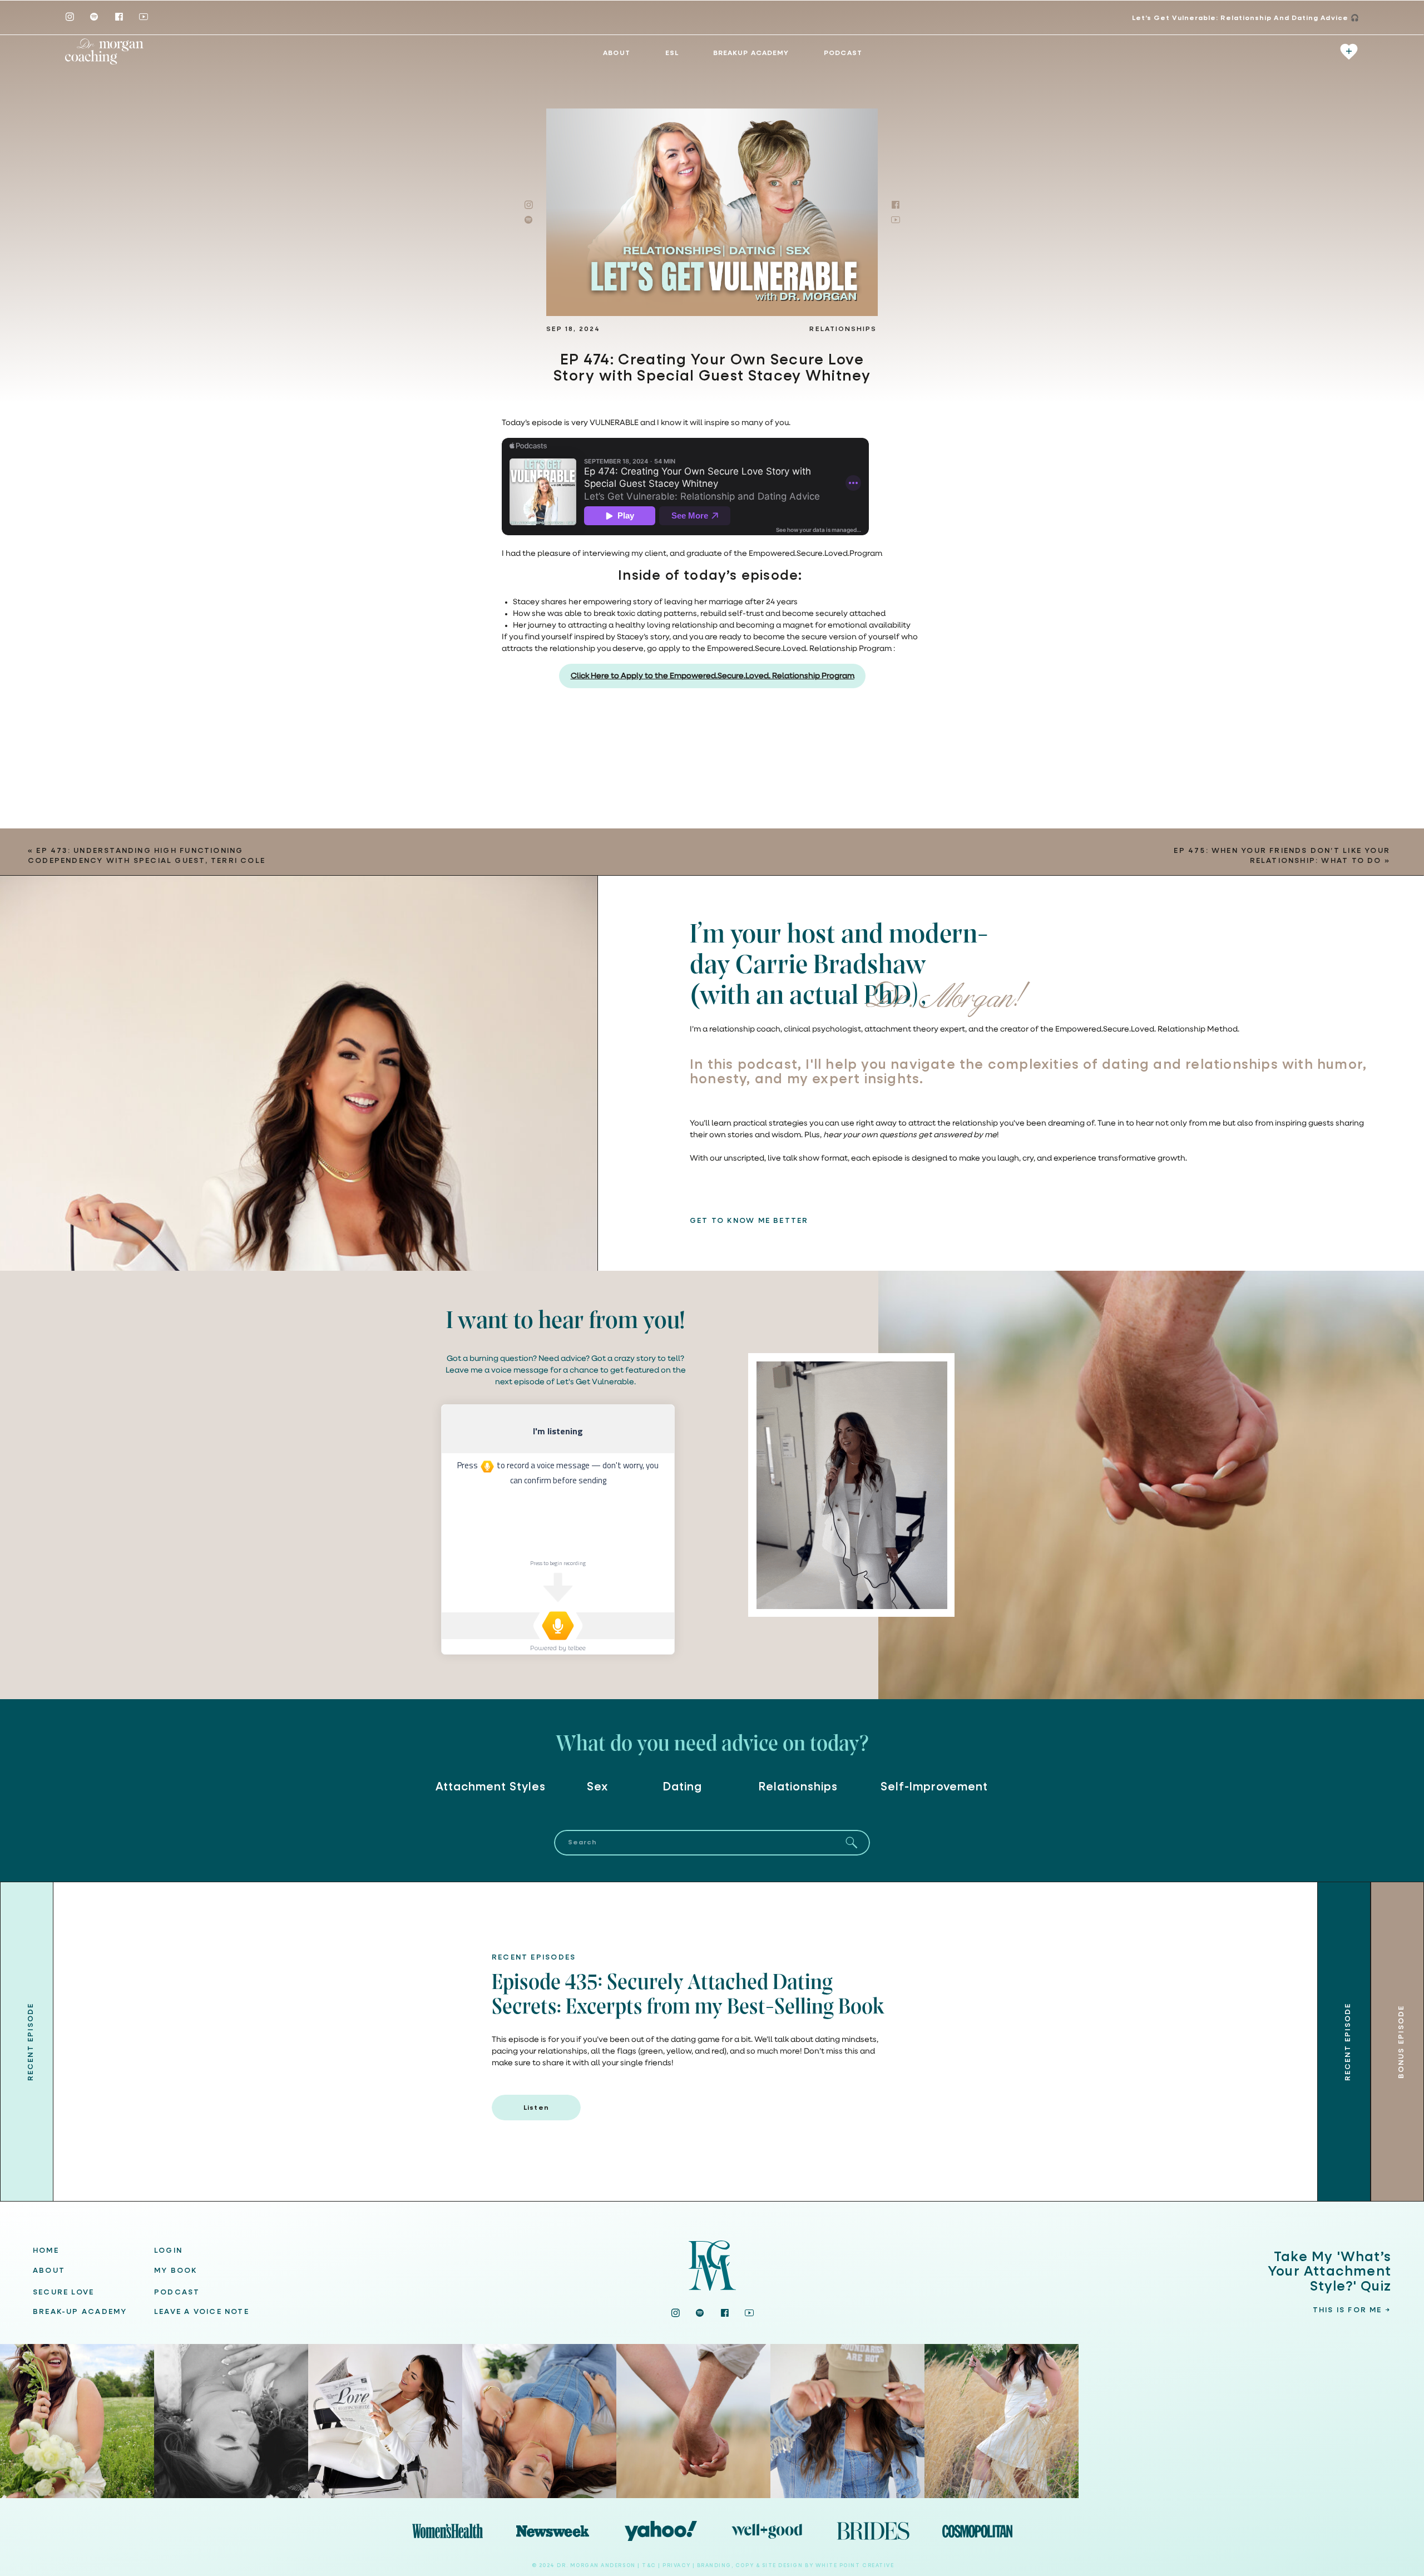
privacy (677, 2566)
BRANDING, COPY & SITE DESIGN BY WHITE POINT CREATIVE (796, 2566)
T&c (649, 2566)
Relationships (843, 329)
